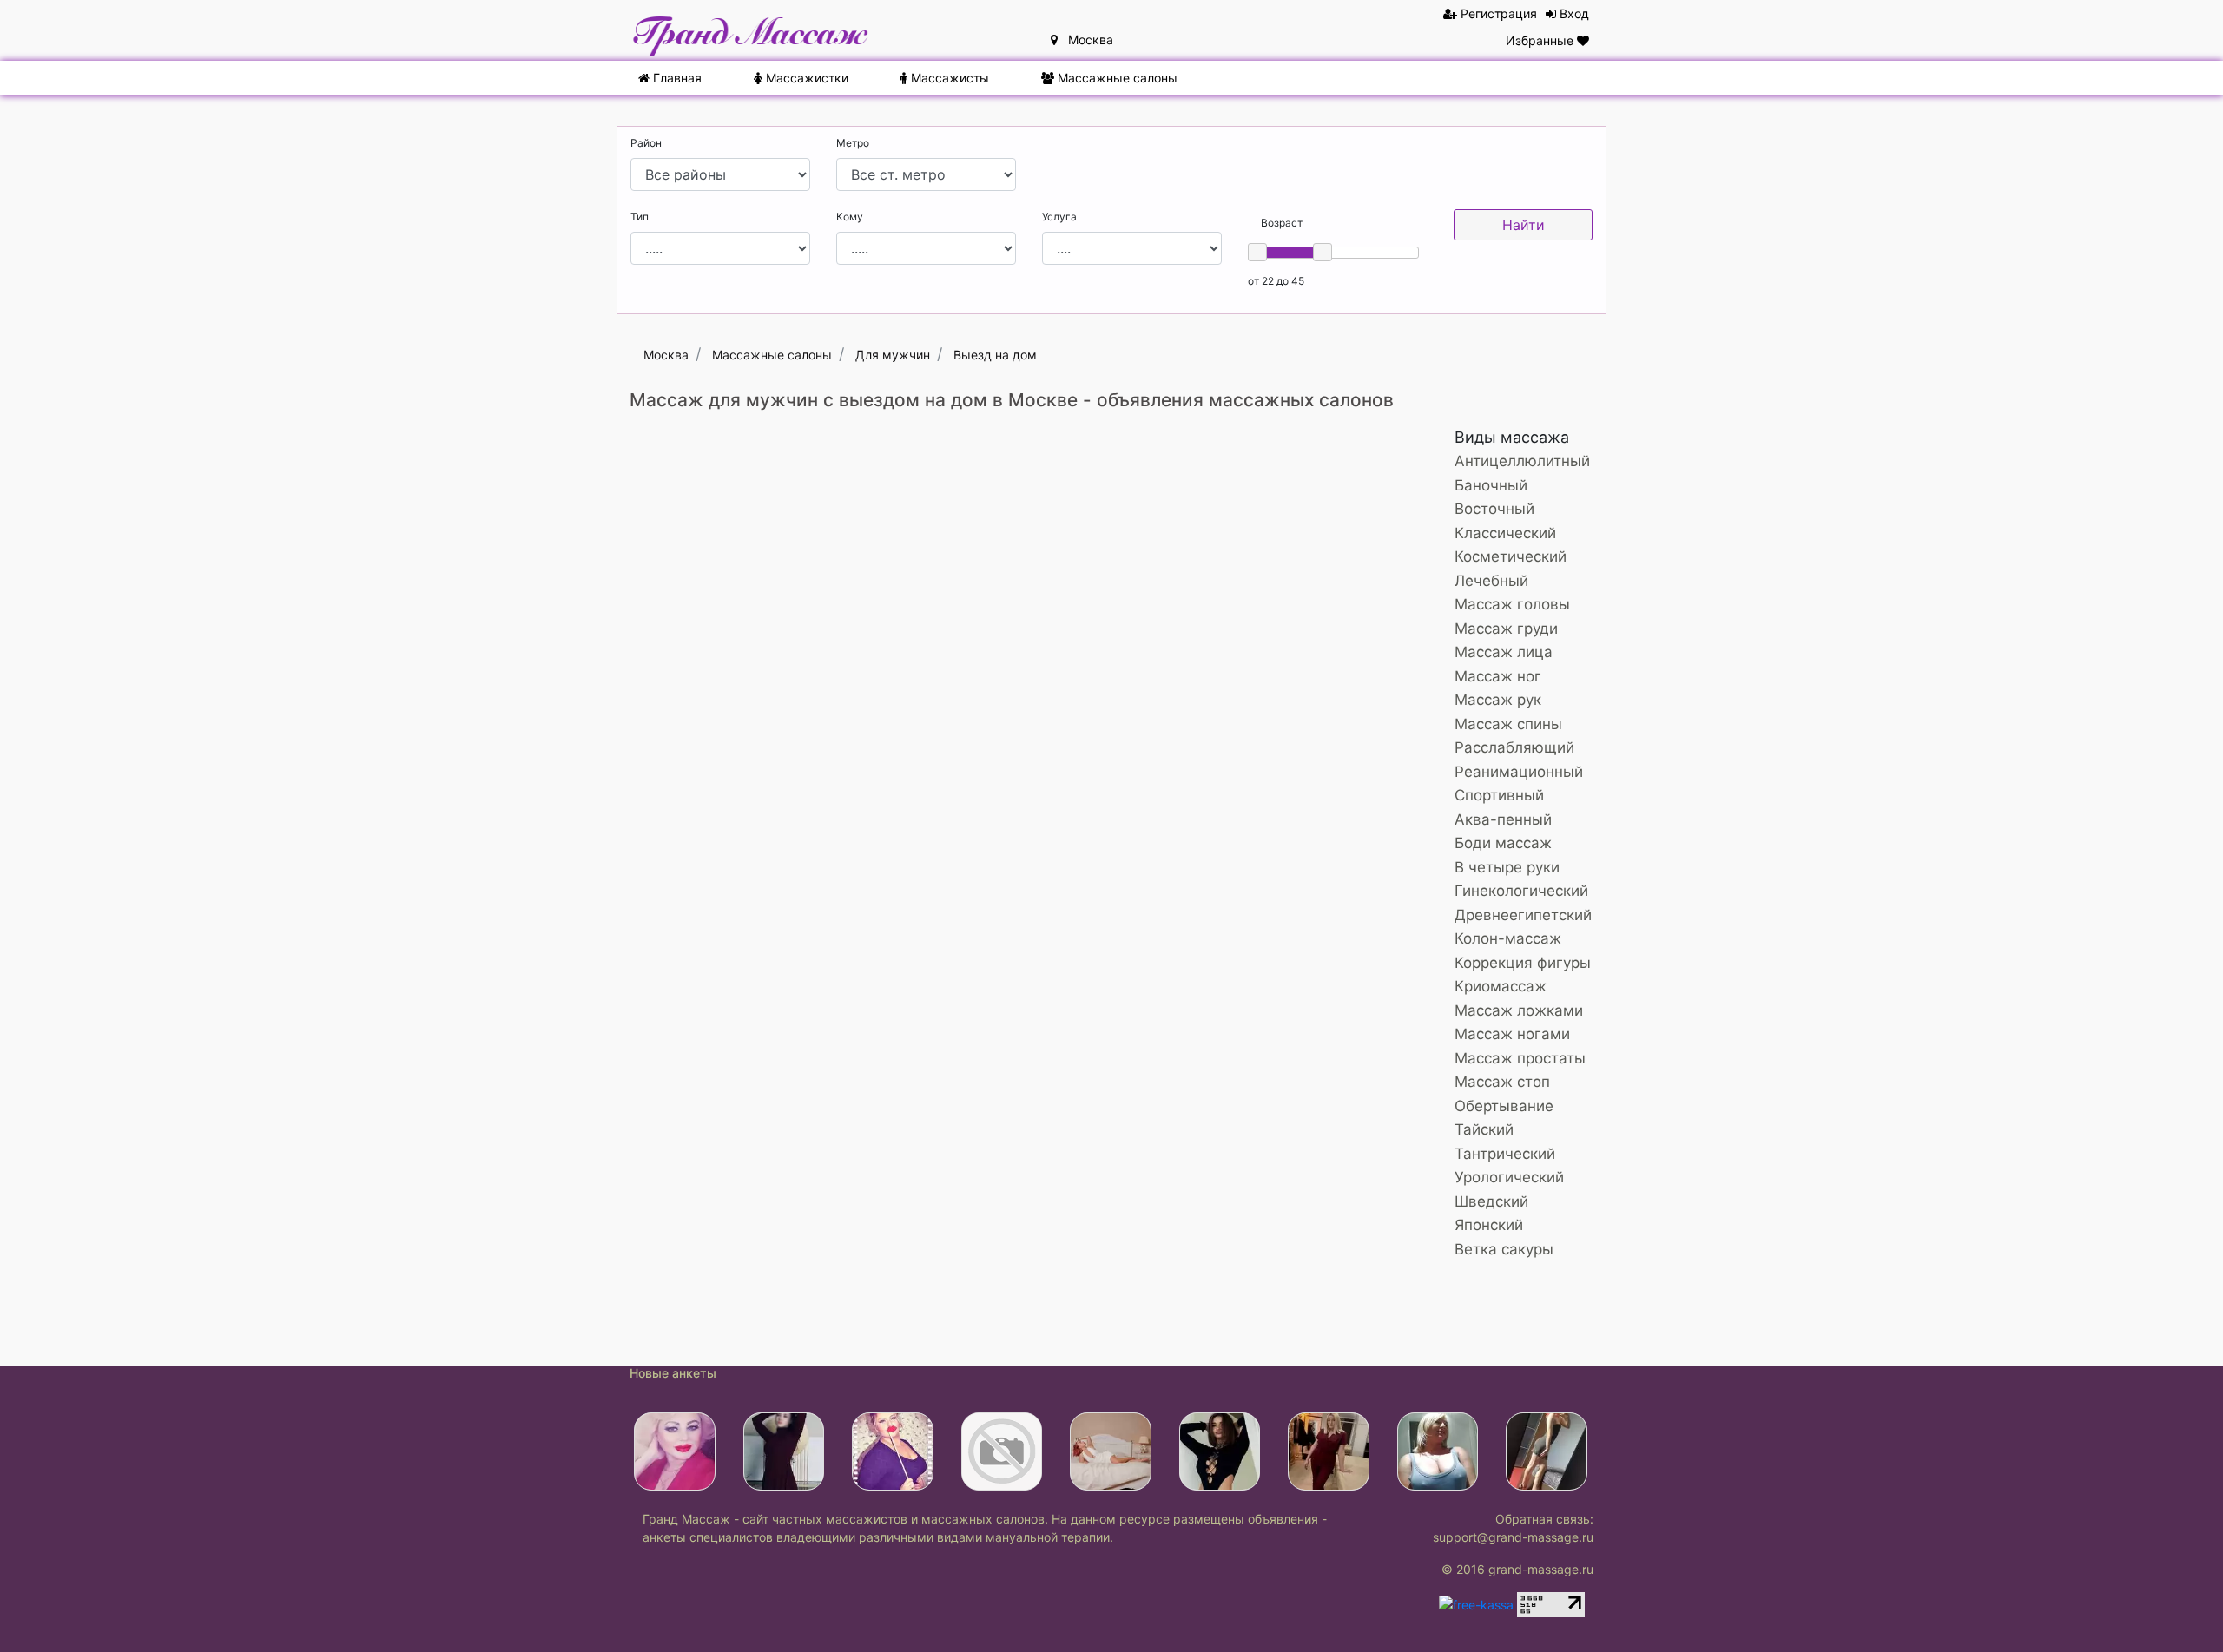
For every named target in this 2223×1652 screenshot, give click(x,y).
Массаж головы (1512, 604)
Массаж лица (1504, 652)
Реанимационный (1519, 772)
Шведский (1491, 1201)
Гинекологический (1521, 891)
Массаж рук (1498, 700)
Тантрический (1505, 1154)
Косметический (1511, 556)
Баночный (1491, 485)
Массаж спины (1508, 724)
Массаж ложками (1519, 1010)
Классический (1505, 533)
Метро (853, 143)
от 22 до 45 (1276, 281)
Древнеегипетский (1523, 915)
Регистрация (1497, 13)
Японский (1489, 1225)
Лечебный (1491, 581)
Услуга (1059, 217)
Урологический (1509, 1177)
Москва (1085, 39)
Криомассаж (1501, 986)
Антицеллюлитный (1522, 461)
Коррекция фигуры (1523, 963)
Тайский (1484, 1129)
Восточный (1494, 509)
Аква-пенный (1503, 819)
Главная (676, 78)
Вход (1573, 13)
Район (646, 143)
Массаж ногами (1512, 1034)
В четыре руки (1507, 867)
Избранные (1541, 40)
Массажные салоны (1116, 78)
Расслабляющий (1514, 747)
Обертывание (1504, 1106)
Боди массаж (1503, 843)
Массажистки (805, 78)
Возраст (1282, 223)
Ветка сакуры (1504, 1249)
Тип (640, 217)
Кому (850, 217)
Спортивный (1499, 795)
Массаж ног (1498, 676)
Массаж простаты (1520, 1058)
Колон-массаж (1508, 938)
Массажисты (948, 78)
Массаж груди (1506, 629)
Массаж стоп (1502, 1082)
